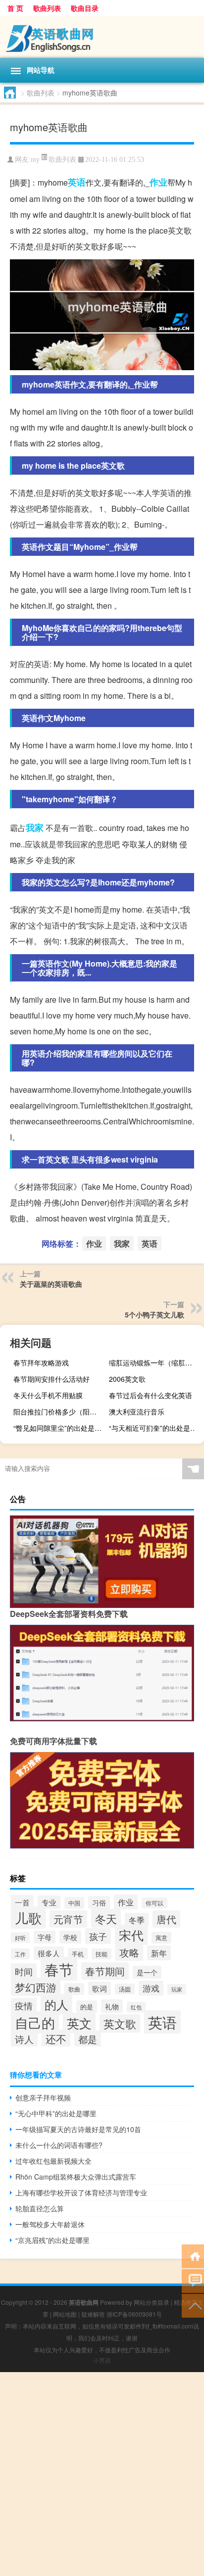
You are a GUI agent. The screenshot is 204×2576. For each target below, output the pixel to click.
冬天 (106, 1918)
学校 (70, 1937)
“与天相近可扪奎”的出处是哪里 (155, 1428)
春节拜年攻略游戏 (41, 1362)
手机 (78, 1954)
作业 (158, 182)
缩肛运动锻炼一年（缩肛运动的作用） (155, 1362)
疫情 (24, 2006)
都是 (88, 2039)
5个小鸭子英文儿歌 (154, 1314)
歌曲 (74, 1989)
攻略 (129, 1952)
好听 (20, 1938)
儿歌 (28, 1918)
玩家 (177, 1989)
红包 (136, 2007)
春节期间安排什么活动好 (51, 1379)
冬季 (137, 1920)
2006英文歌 (127, 1379)
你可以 (154, 1903)
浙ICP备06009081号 (134, 2314)
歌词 (100, 1988)
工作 (20, 1954)
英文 (79, 2023)
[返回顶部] (193, 2305)
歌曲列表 (47, 8)
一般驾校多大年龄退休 (50, 2224)
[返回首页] (193, 2256)
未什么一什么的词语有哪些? (59, 2145)
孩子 (98, 1936)
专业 (49, 1902)
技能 (102, 1954)
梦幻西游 (36, 1987)
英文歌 (120, 2023)
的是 (87, 2007)
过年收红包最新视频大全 (53, 2161)
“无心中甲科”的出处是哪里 (56, 2113)
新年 (159, 1953)
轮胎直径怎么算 (40, 2208)
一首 (22, 1902)
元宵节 (68, 1919)
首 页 (15, 8)
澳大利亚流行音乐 (137, 1411)
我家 (35, 827)
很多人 (49, 1953)
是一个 (147, 1972)
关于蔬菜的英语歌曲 (51, 1284)
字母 (45, 1937)
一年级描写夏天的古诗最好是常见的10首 (78, 2129)
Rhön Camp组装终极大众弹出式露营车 (76, 2177)
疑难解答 (93, 2314)
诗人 (24, 2039)
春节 (59, 1969)
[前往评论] (193, 2280)
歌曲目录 (85, 8)
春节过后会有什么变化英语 (151, 1395)
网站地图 (65, 2314)
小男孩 (102, 2360)
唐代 (166, 1919)
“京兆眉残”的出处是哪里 (52, 2240)
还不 (56, 2039)
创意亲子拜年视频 (43, 2097)
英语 (77, 182)
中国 (74, 1903)
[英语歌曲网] (102, 37)
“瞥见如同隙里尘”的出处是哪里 (60, 1428)
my (35, 160)
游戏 (151, 1988)
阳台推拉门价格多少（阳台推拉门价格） (60, 1411)
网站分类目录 (152, 2302)
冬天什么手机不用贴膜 (48, 1395)
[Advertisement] (102, 2474)
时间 (24, 1971)
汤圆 (125, 1989)
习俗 (99, 1902)
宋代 (131, 1935)
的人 (56, 2004)
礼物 (112, 2006)
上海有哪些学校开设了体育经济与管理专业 (81, 2192)
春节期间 (105, 1971)
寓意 (161, 1938)
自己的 (35, 2022)
